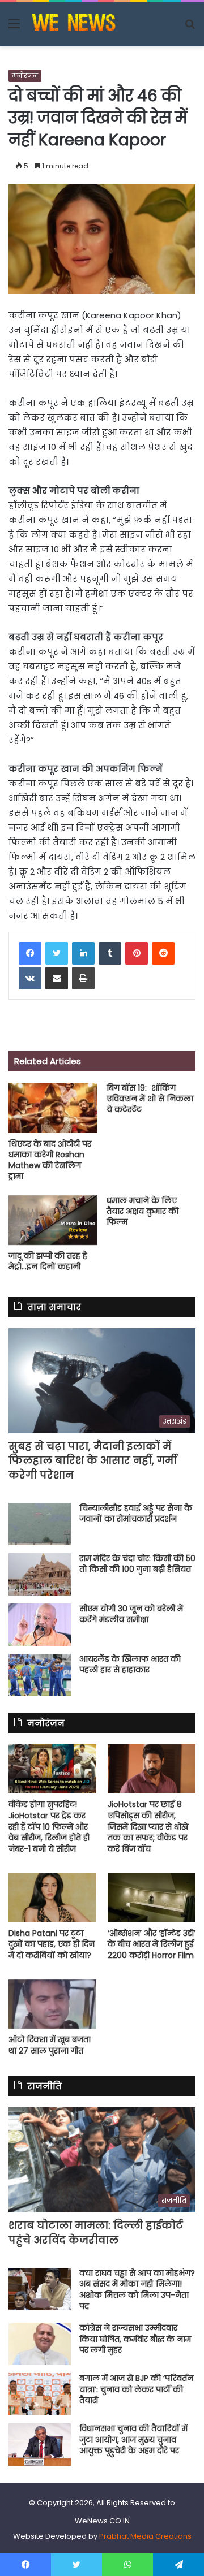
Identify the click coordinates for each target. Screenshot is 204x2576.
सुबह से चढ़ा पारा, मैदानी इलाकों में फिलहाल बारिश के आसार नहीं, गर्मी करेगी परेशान (93, 1460)
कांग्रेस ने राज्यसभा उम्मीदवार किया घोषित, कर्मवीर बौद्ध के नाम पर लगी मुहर (135, 2339)
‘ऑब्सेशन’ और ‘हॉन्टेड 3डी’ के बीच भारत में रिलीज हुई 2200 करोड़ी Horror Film (152, 1944)
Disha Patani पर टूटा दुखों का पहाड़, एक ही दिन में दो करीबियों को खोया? (52, 1944)
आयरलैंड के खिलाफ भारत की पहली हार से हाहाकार (130, 1665)
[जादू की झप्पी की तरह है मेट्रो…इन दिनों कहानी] (53, 1220)
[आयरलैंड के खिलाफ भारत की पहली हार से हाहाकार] (40, 1675)
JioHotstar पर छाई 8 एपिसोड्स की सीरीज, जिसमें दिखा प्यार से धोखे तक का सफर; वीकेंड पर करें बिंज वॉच (148, 1826)
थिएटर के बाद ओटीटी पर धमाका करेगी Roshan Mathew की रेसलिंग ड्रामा (50, 1160)
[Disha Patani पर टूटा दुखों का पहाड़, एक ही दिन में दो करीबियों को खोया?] (52, 1897)
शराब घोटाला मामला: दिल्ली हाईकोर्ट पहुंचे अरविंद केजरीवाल (96, 2232)
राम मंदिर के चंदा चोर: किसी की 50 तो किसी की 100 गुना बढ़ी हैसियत (137, 1564)
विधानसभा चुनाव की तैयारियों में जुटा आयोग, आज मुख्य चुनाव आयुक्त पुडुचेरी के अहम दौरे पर (133, 2439)
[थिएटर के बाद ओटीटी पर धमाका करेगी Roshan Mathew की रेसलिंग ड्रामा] (53, 1108)
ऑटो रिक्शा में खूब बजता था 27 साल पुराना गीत (50, 2045)
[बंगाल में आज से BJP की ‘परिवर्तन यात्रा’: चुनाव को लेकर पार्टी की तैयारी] (40, 2394)
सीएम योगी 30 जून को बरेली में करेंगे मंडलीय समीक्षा (131, 1614)
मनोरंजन (25, 75)
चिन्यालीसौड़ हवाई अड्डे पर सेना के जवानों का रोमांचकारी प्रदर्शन (136, 1514)
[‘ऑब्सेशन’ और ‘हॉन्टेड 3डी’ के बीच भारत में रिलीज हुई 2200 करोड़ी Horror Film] (152, 1897)
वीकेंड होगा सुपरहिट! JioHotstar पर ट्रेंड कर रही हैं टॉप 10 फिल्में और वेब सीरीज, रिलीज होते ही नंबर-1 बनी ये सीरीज (49, 1826)
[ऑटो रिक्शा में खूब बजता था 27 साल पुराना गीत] (52, 2004)
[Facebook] (30, 953)
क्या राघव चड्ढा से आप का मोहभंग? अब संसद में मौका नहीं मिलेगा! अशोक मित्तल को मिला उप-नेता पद (137, 2290)
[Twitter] (57, 953)
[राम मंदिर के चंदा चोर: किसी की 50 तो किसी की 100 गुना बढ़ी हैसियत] (40, 1574)
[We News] (74, 24)
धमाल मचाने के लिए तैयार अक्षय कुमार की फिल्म (143, 1211)
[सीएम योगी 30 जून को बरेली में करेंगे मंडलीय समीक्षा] (40, 1625)
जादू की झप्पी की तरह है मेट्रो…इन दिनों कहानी (48, 1261)
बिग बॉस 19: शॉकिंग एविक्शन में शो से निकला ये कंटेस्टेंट (150, 1099)
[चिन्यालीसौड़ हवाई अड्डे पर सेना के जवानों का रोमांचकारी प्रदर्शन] (40, 1524)
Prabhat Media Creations (145, 2536)
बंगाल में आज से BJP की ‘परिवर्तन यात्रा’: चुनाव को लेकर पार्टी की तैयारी (136, 2389)
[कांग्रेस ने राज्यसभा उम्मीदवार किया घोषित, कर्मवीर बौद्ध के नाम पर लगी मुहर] (40, 2344)
